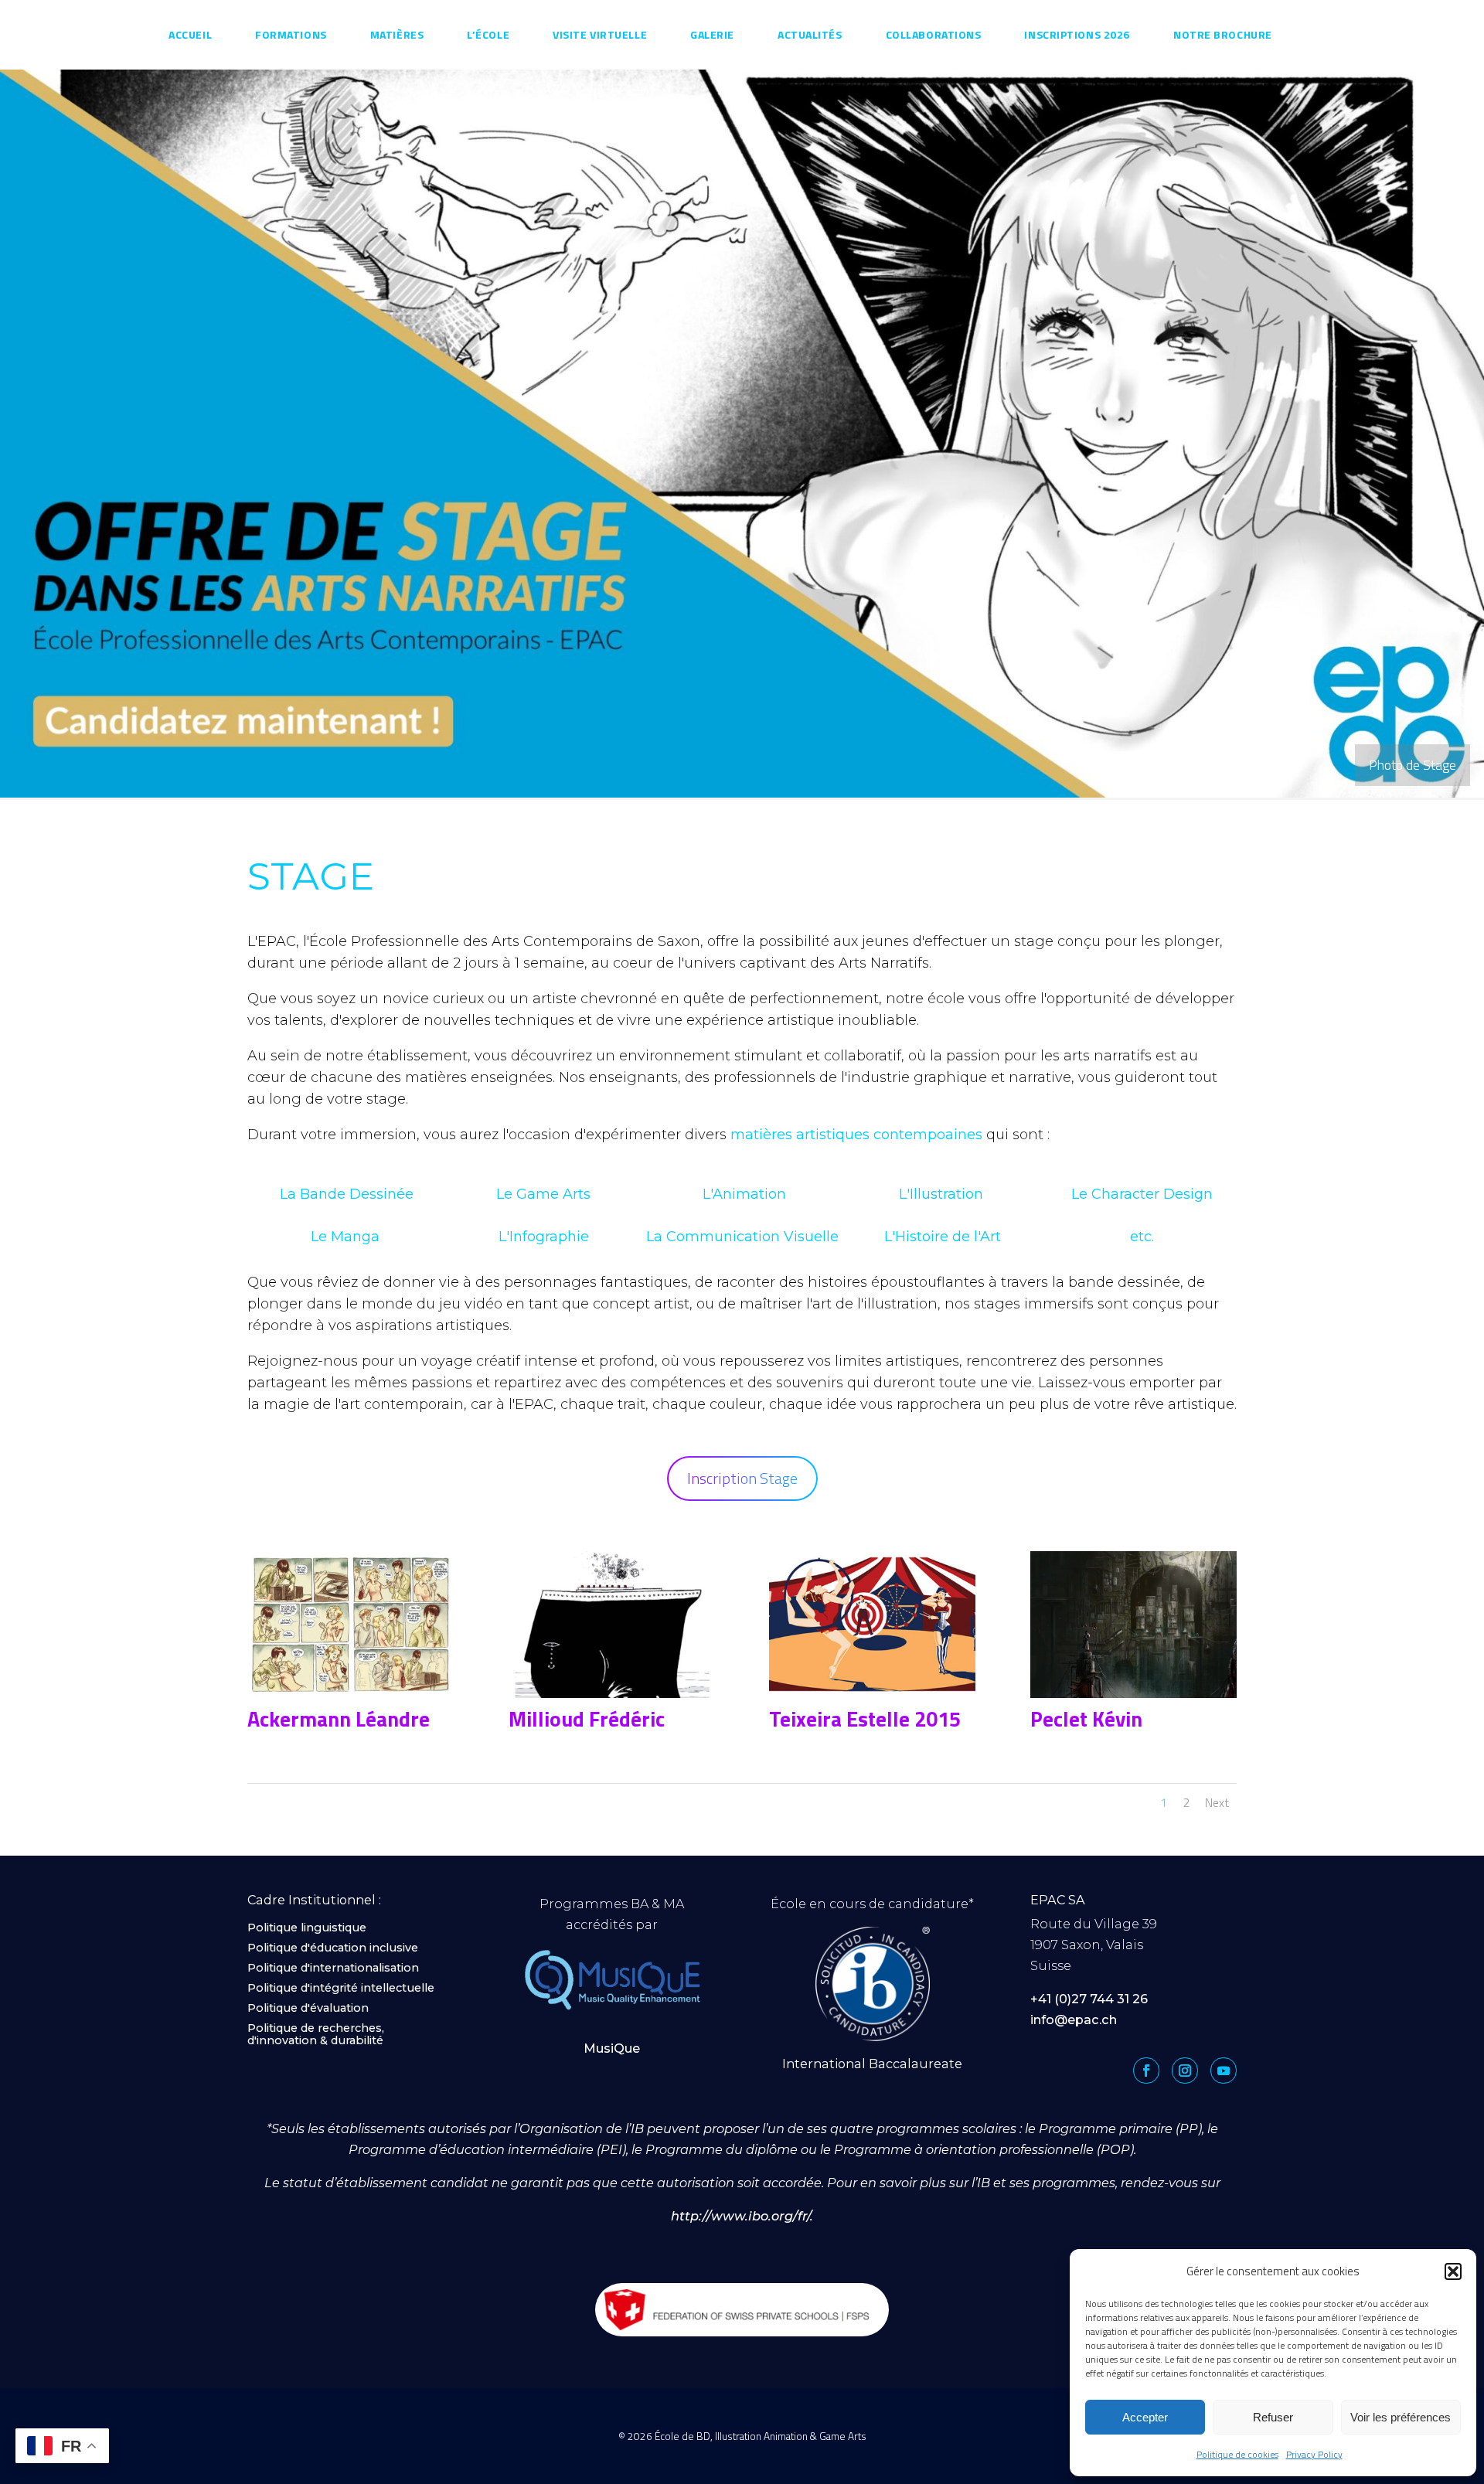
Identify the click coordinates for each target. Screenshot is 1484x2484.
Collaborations (934, 34)
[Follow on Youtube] (1224, 2071)
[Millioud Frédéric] (612, 1697)
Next (1217, 1802)
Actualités (810, 34)
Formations (291, 34)
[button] (1453, 2271)
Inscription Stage (742, 1478)
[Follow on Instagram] (1185, 2071)
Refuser (1273, 2417)
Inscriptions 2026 (1077, 34)
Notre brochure (1223, 34)
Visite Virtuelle (600, 34)
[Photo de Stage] (742, 796)
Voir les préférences (1401, 2417)
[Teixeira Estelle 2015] (872, 1697)
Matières (397, 34)
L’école (488, 34)
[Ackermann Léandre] (351, 1697)
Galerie (712, 34)
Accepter (1145, 2417)
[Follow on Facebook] (1146, 2071)
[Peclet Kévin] (1133, 1697)
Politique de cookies (1237, 2454)
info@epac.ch (1074, 2020)
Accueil (190, 34)
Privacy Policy (1314, 2454)
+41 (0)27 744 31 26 (1089, 1999)
